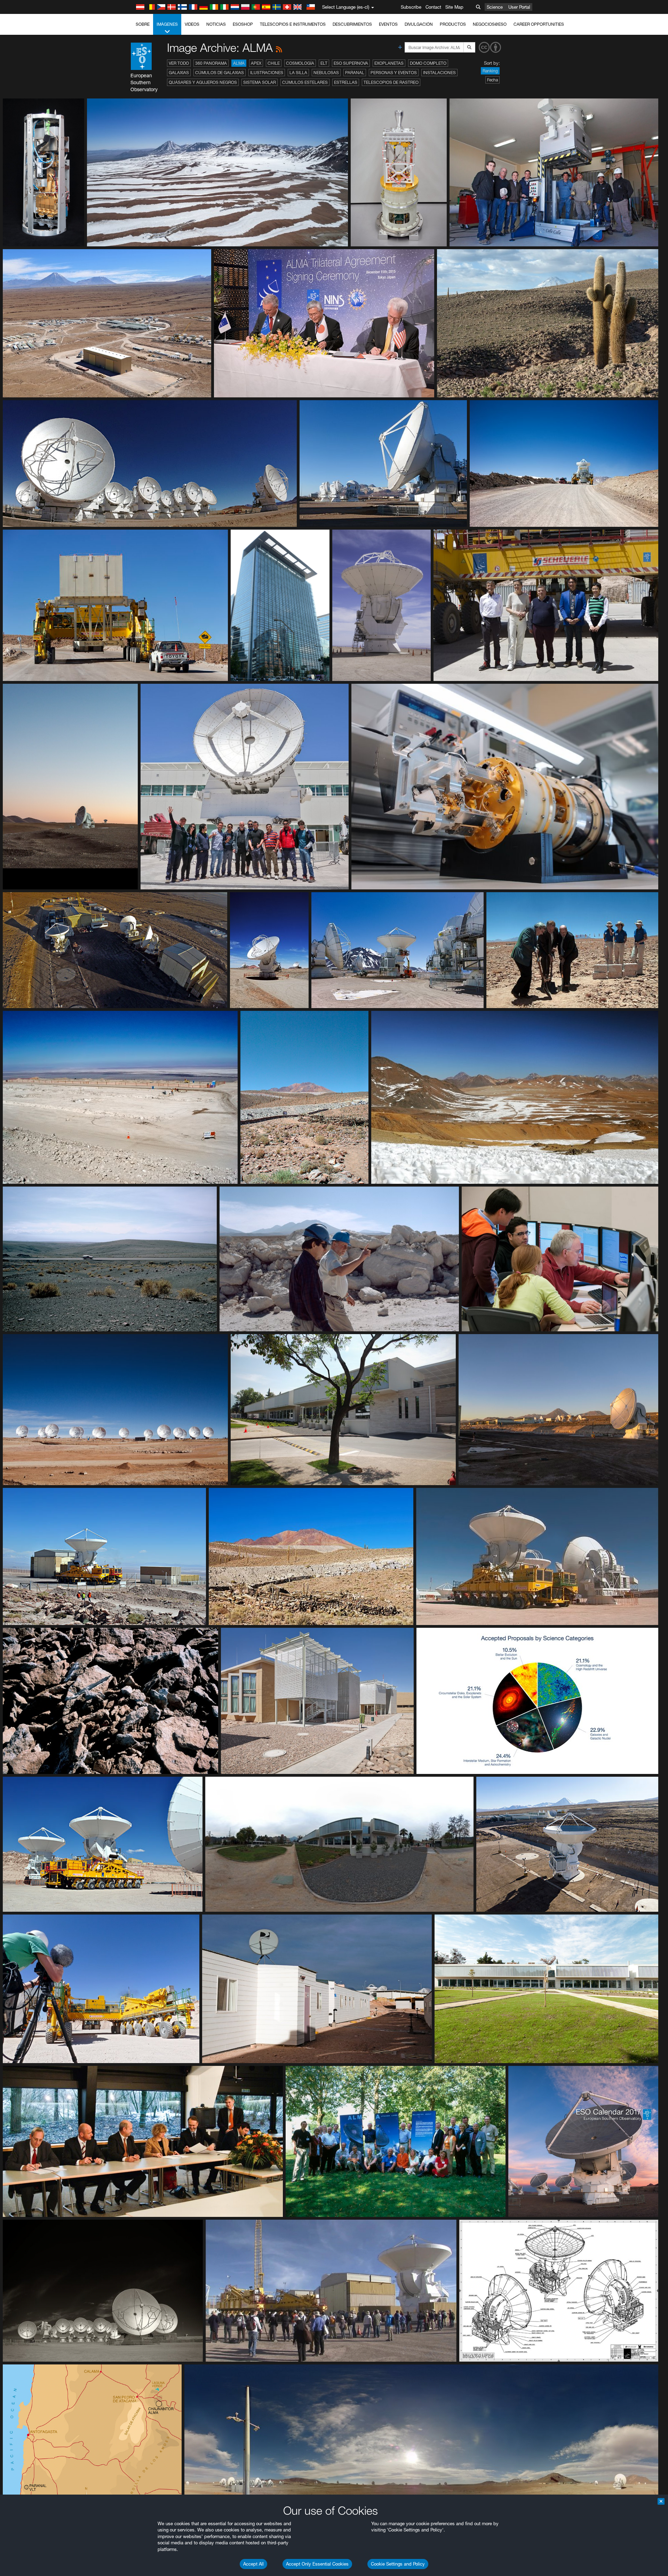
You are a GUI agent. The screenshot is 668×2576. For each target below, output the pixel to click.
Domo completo (428, 63)
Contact (433, 7)
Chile (274, 63)
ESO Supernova (351, 63)
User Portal (519, 7)
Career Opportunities (539, 24)
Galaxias (179, 73)
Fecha (492, 80)
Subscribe (411, 7)
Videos (192, 24)
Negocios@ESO (490, 24)
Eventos (388, 24)
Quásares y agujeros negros (203, 82)
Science (495, 7)
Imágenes (167, 24)
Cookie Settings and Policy (398, 2564)
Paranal (355, 73)
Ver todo (179, 63)
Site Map (454, 7)
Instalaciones (439, 73)
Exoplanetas (389, 63)
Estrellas (346, 82)
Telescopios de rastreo (391, 82)
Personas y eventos (394, 73)
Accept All (253, 2564)
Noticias (216, 24)
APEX (256, 63)
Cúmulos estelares (305, 82)
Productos (453, 24)
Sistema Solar (260, 82)
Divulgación (419, 24)
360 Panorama (211, 63)
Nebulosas (326, 73)
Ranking (490, 71)
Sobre (143, 24)
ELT (324, 63)
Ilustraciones (267, 73)
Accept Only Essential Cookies (317, 2564)
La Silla (298, 73)
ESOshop (243, 24)
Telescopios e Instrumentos (293, 24)
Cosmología (300, 63)
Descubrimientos (352, 24)
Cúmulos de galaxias (220, 73)
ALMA (239, 63)
